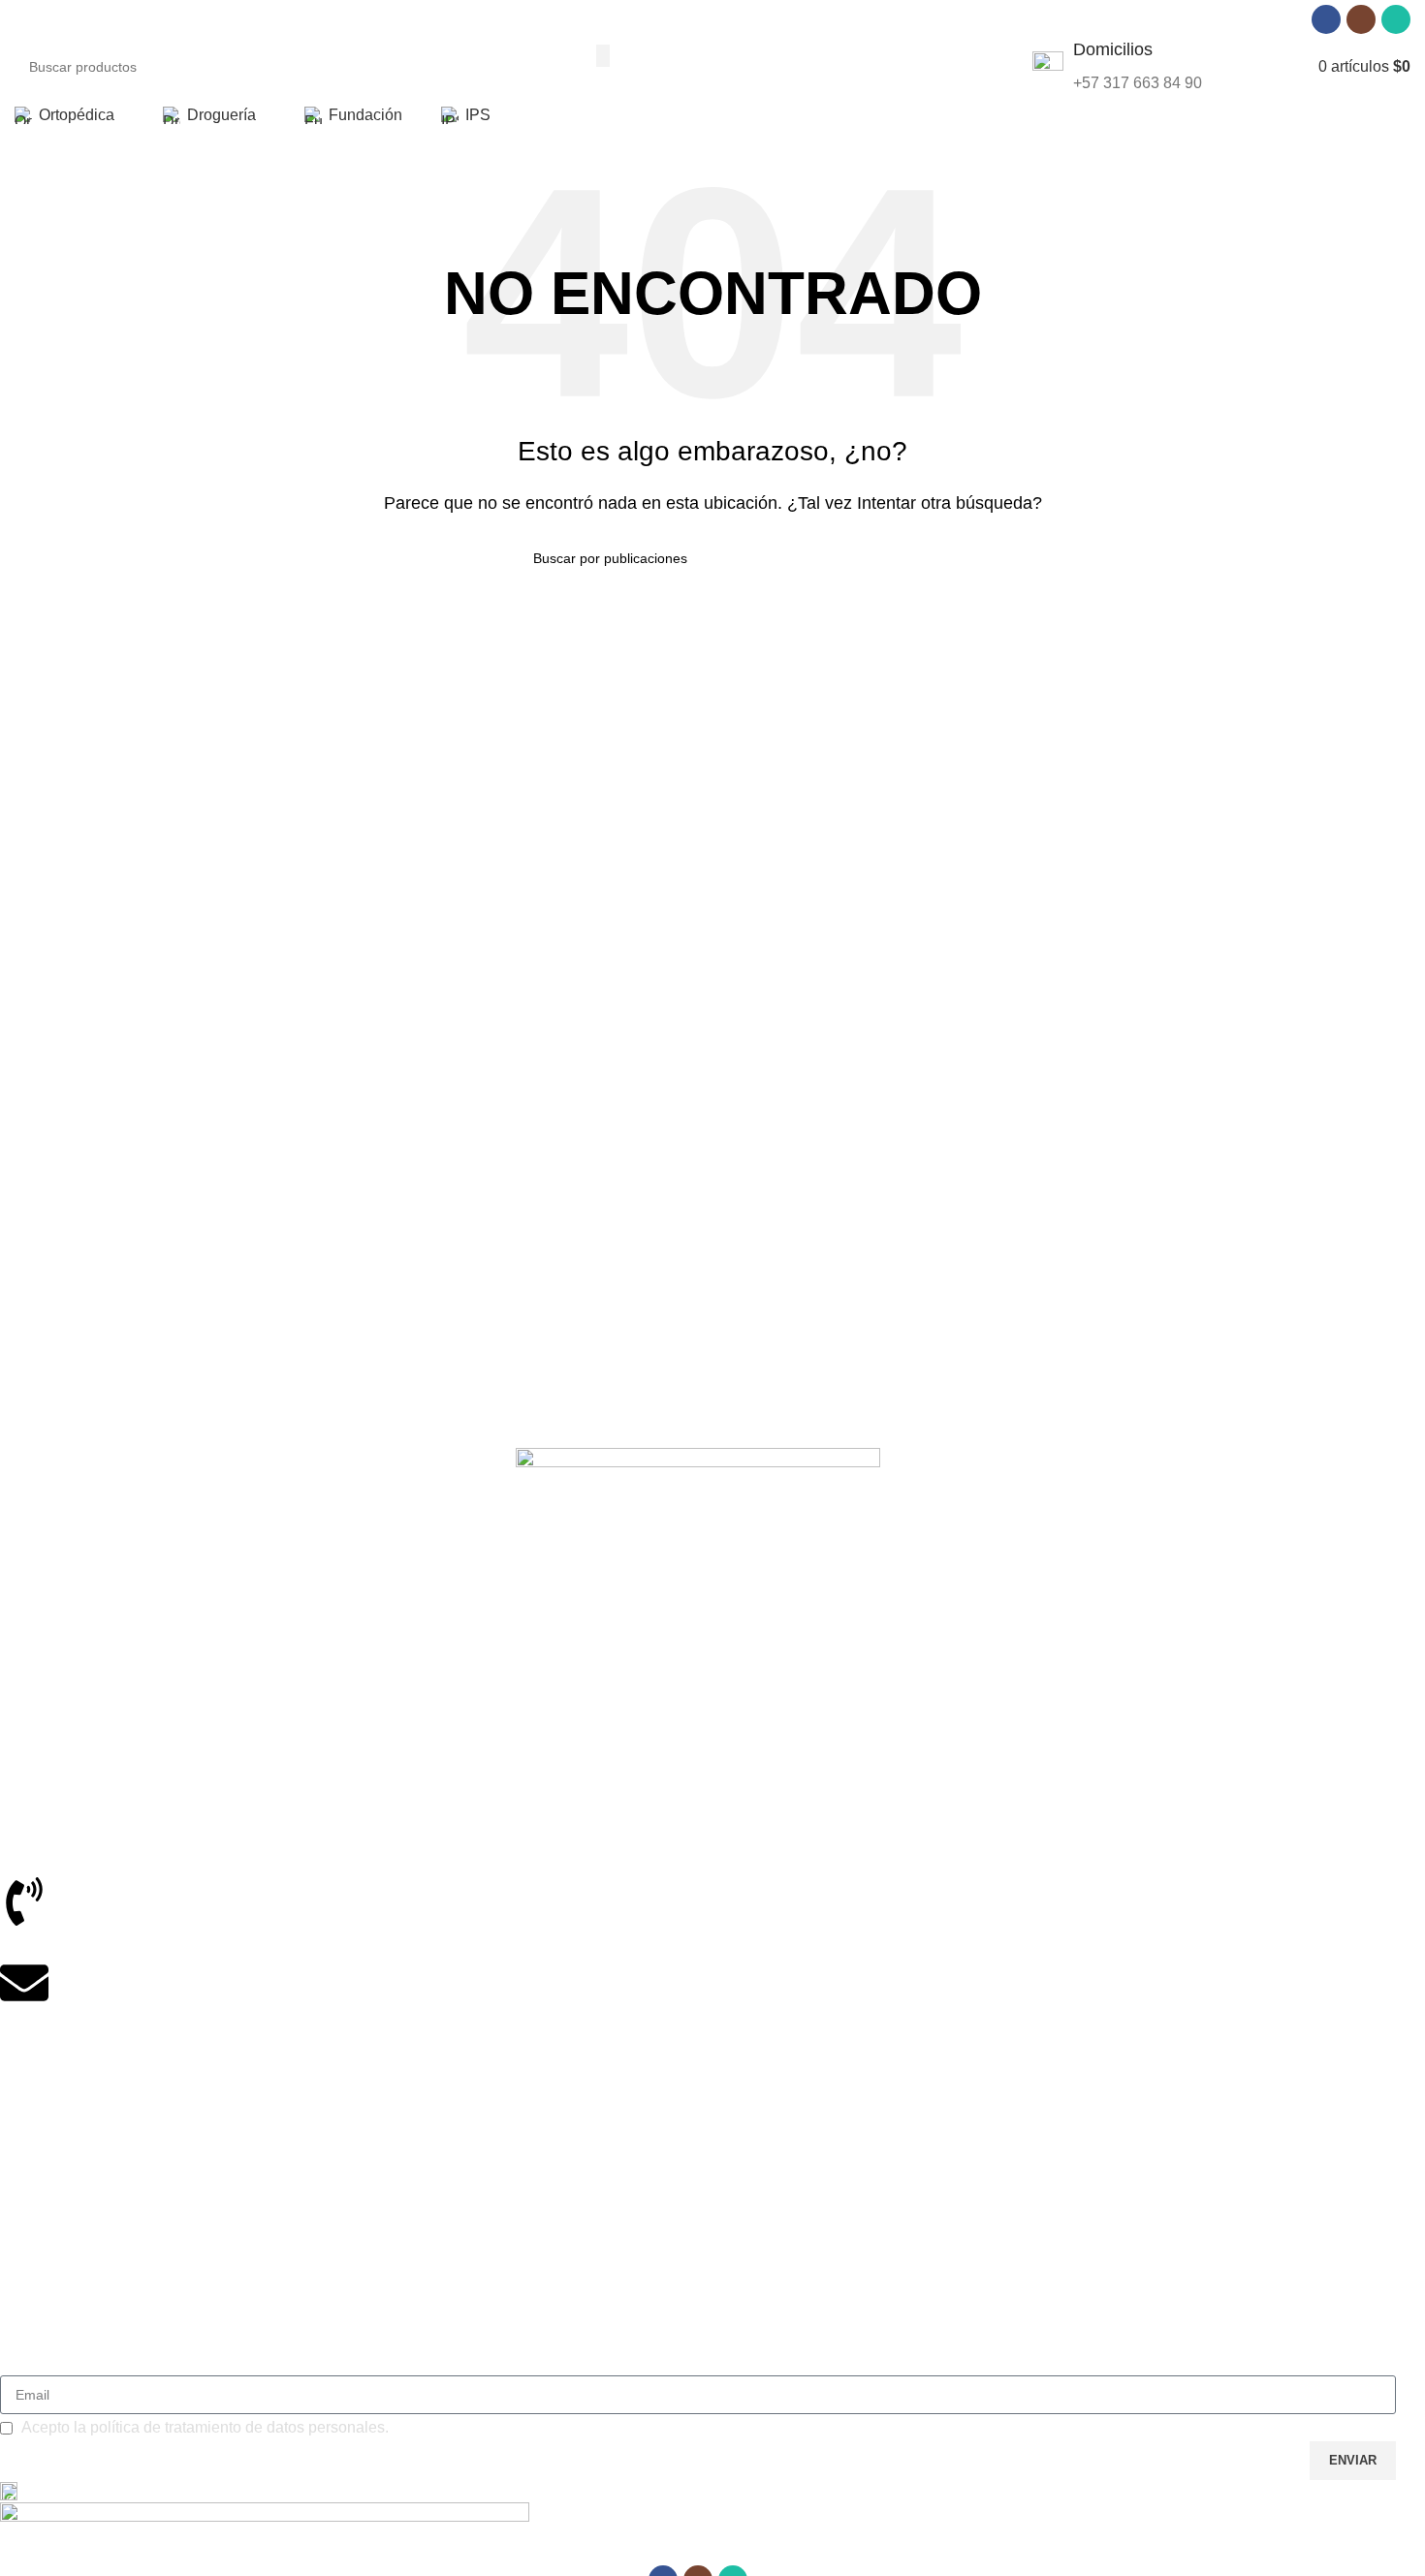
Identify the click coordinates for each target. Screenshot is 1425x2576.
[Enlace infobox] (1117, 67)
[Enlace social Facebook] (1326, 19)
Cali (12, 1695)
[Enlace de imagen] (698, 1508)
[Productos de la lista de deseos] (1283, 67)
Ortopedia (31, 2096)
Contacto (28, 2337)
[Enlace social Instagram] (1361, 19)
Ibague (21, 1629)
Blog (14, 2304)
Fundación (32, 2163)
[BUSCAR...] (603, 55)
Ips (9, 2196)
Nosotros (28, 2270)
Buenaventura (43, 1729)
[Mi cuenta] (1249, 67)
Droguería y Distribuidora (77, 2129)
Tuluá (17, 1662)
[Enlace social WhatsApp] (1396, 19)
